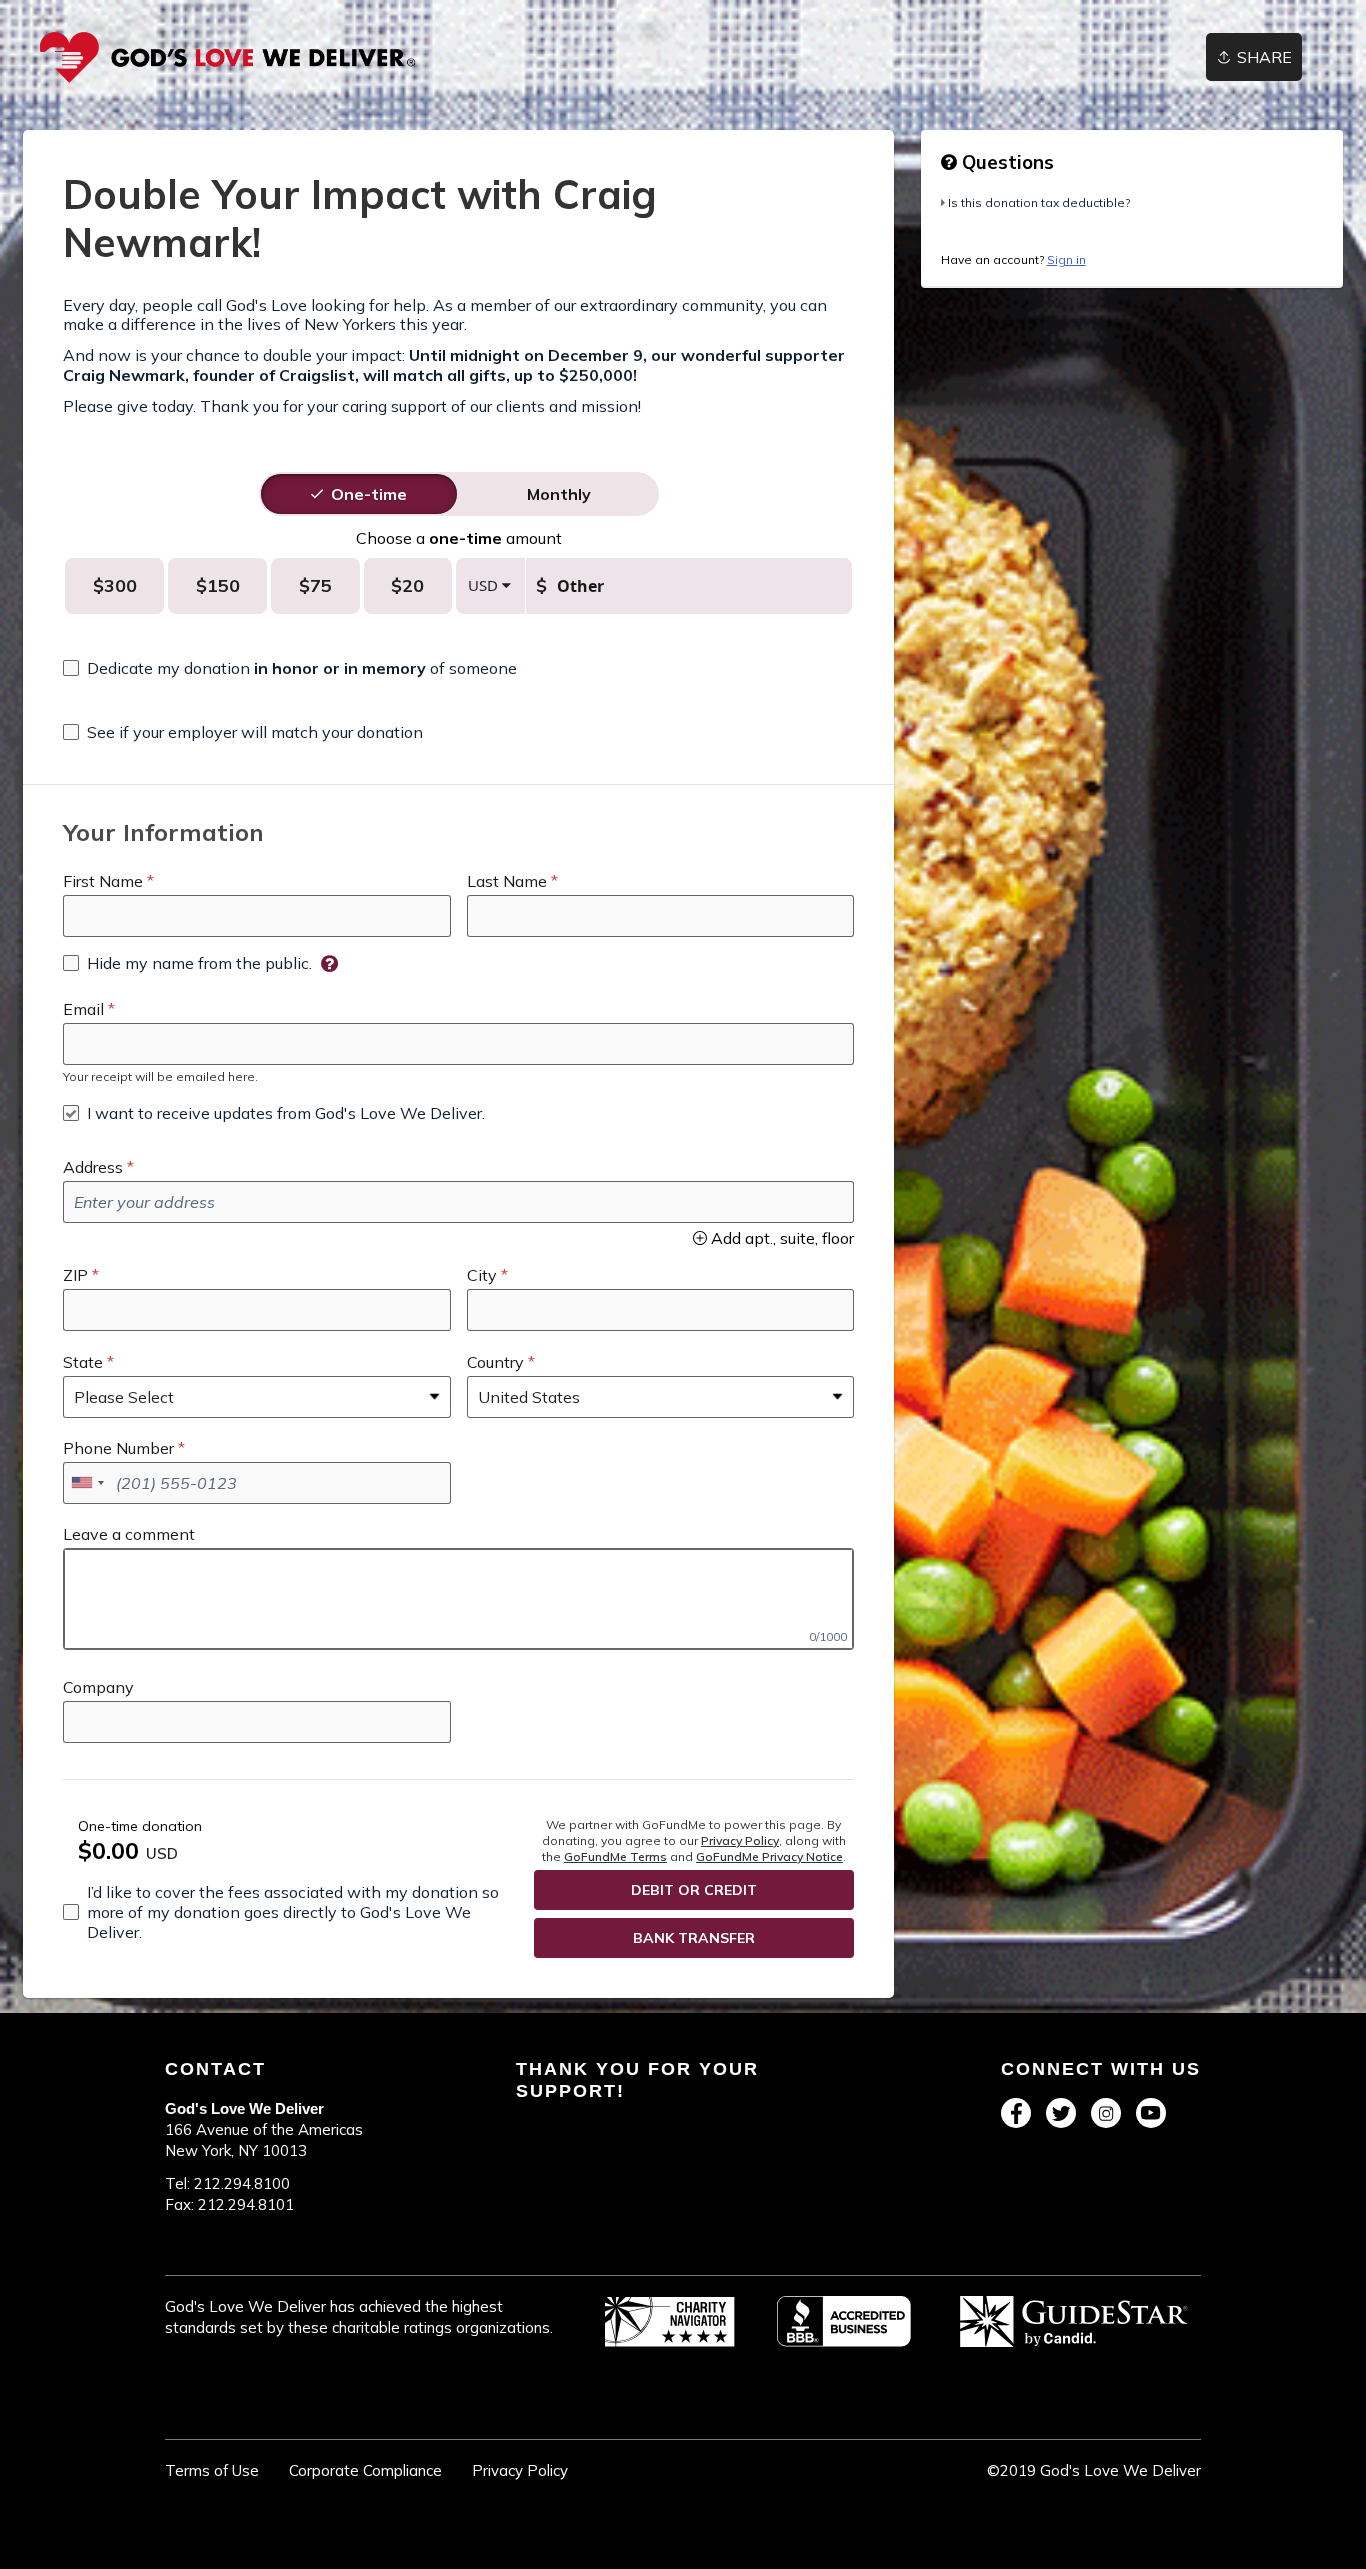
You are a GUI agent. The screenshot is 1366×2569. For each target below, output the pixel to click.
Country (495, 1362)
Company (98, 1687)
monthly (559, 494)
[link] (228, 57)
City (482, 1275)
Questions (1005, 162)
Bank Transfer (694, 1938)
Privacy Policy (740, 1840)
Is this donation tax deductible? (1039, 202)
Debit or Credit (694, 1890)
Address (93, 1167)
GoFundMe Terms (615, 1856)
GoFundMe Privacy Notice (769, 1856)
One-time (369, 494)
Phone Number (118, 1448)
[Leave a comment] (458, 1599)
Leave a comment (129, 1534)
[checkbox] (290, 668)
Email (83, 1009)
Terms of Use (212, 2470)
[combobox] (87, 1483)
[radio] (369, 494)
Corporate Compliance (365, 2470)
